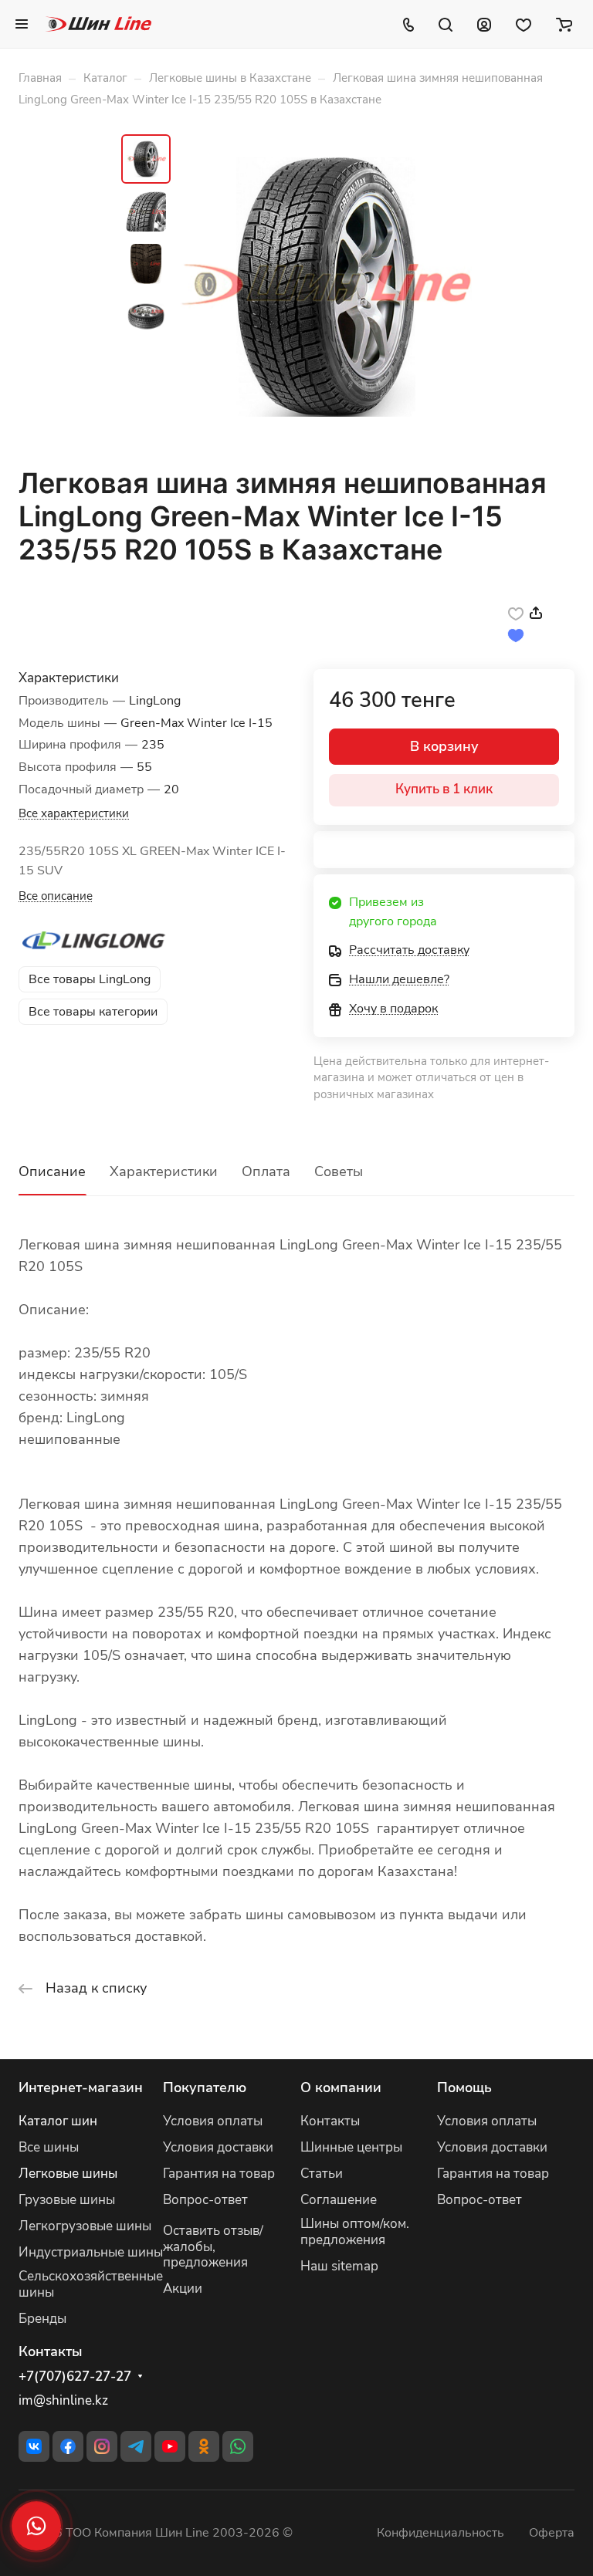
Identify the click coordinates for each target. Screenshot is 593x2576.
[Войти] (484, 24)
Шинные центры (351, 2147)
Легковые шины (68, 2174)
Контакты (330, 2121)
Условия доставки (218, 2147)
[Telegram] (136, 2446)
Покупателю (205, 2088)
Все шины (49, 2147)
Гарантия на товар (219, 2174)
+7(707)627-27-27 (75, 2377)
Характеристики (164, 1171)
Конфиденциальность (441, 2533)
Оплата (266, 1171)
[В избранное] (516, 613)
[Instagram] (102, 2446)
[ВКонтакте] (34, 2446)
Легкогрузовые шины (85, 2226)
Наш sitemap (339, 2266)
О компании (341, 2088)
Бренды (42, 2319)
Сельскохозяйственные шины (91, 2284)
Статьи (322, 2174)
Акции (183, 2289)
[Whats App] (238, 2446)
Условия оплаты (213, 2121)
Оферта (552, 2533)
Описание (52, 1171)
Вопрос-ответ (205, 2200)
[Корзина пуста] (564, 24)
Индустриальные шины (91, 2252)
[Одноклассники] (204, 2446)
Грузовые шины (67, 2200)
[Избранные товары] (524, 24)
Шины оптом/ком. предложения (355, 2232)
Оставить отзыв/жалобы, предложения (213, 2247)
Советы (339, 1171)
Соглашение (339, 2200)
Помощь (464, 2088)
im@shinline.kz (63, 2400)
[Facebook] (68, 2446)
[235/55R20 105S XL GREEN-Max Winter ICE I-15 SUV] (326, 287)
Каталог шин (58, 2121)
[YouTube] (170, 2446)
